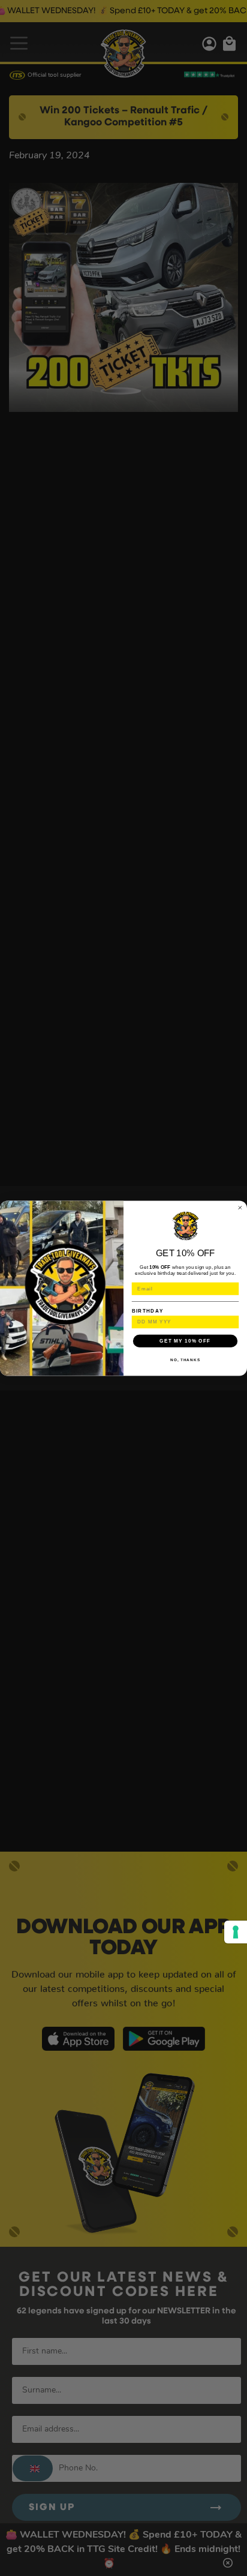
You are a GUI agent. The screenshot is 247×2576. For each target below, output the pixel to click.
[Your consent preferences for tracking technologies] (236, 1932)
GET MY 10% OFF (185, 1340)
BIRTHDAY (148, 1310)
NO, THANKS (185, 1360)
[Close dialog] (240, 1207)
